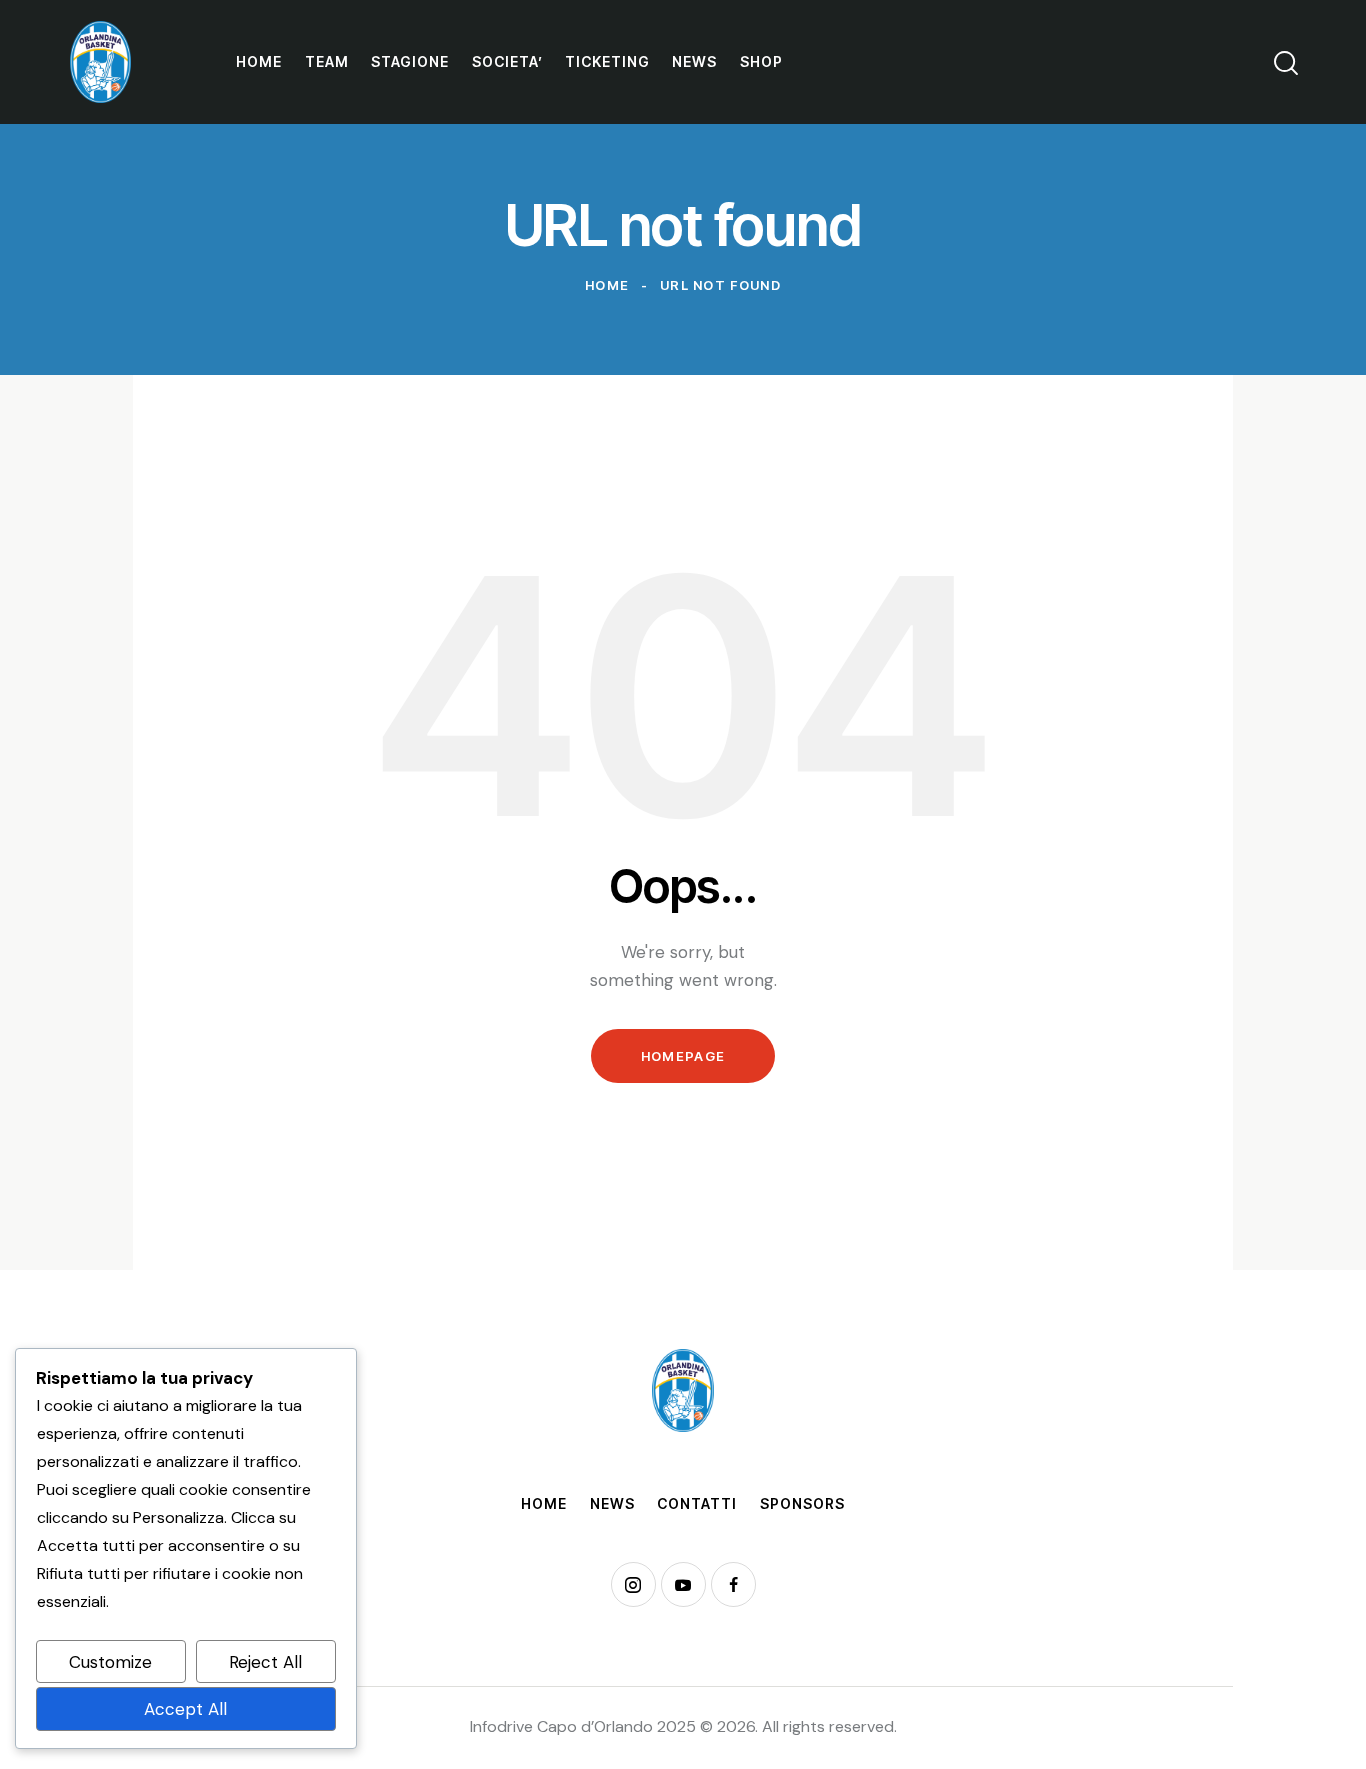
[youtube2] (683, 1584)
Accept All (185, 1709)
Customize (110, 1662)
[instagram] (633, 1584)
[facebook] (733, 1584)
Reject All (265, 1662)
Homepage (683, 1056)
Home (607, 285)
